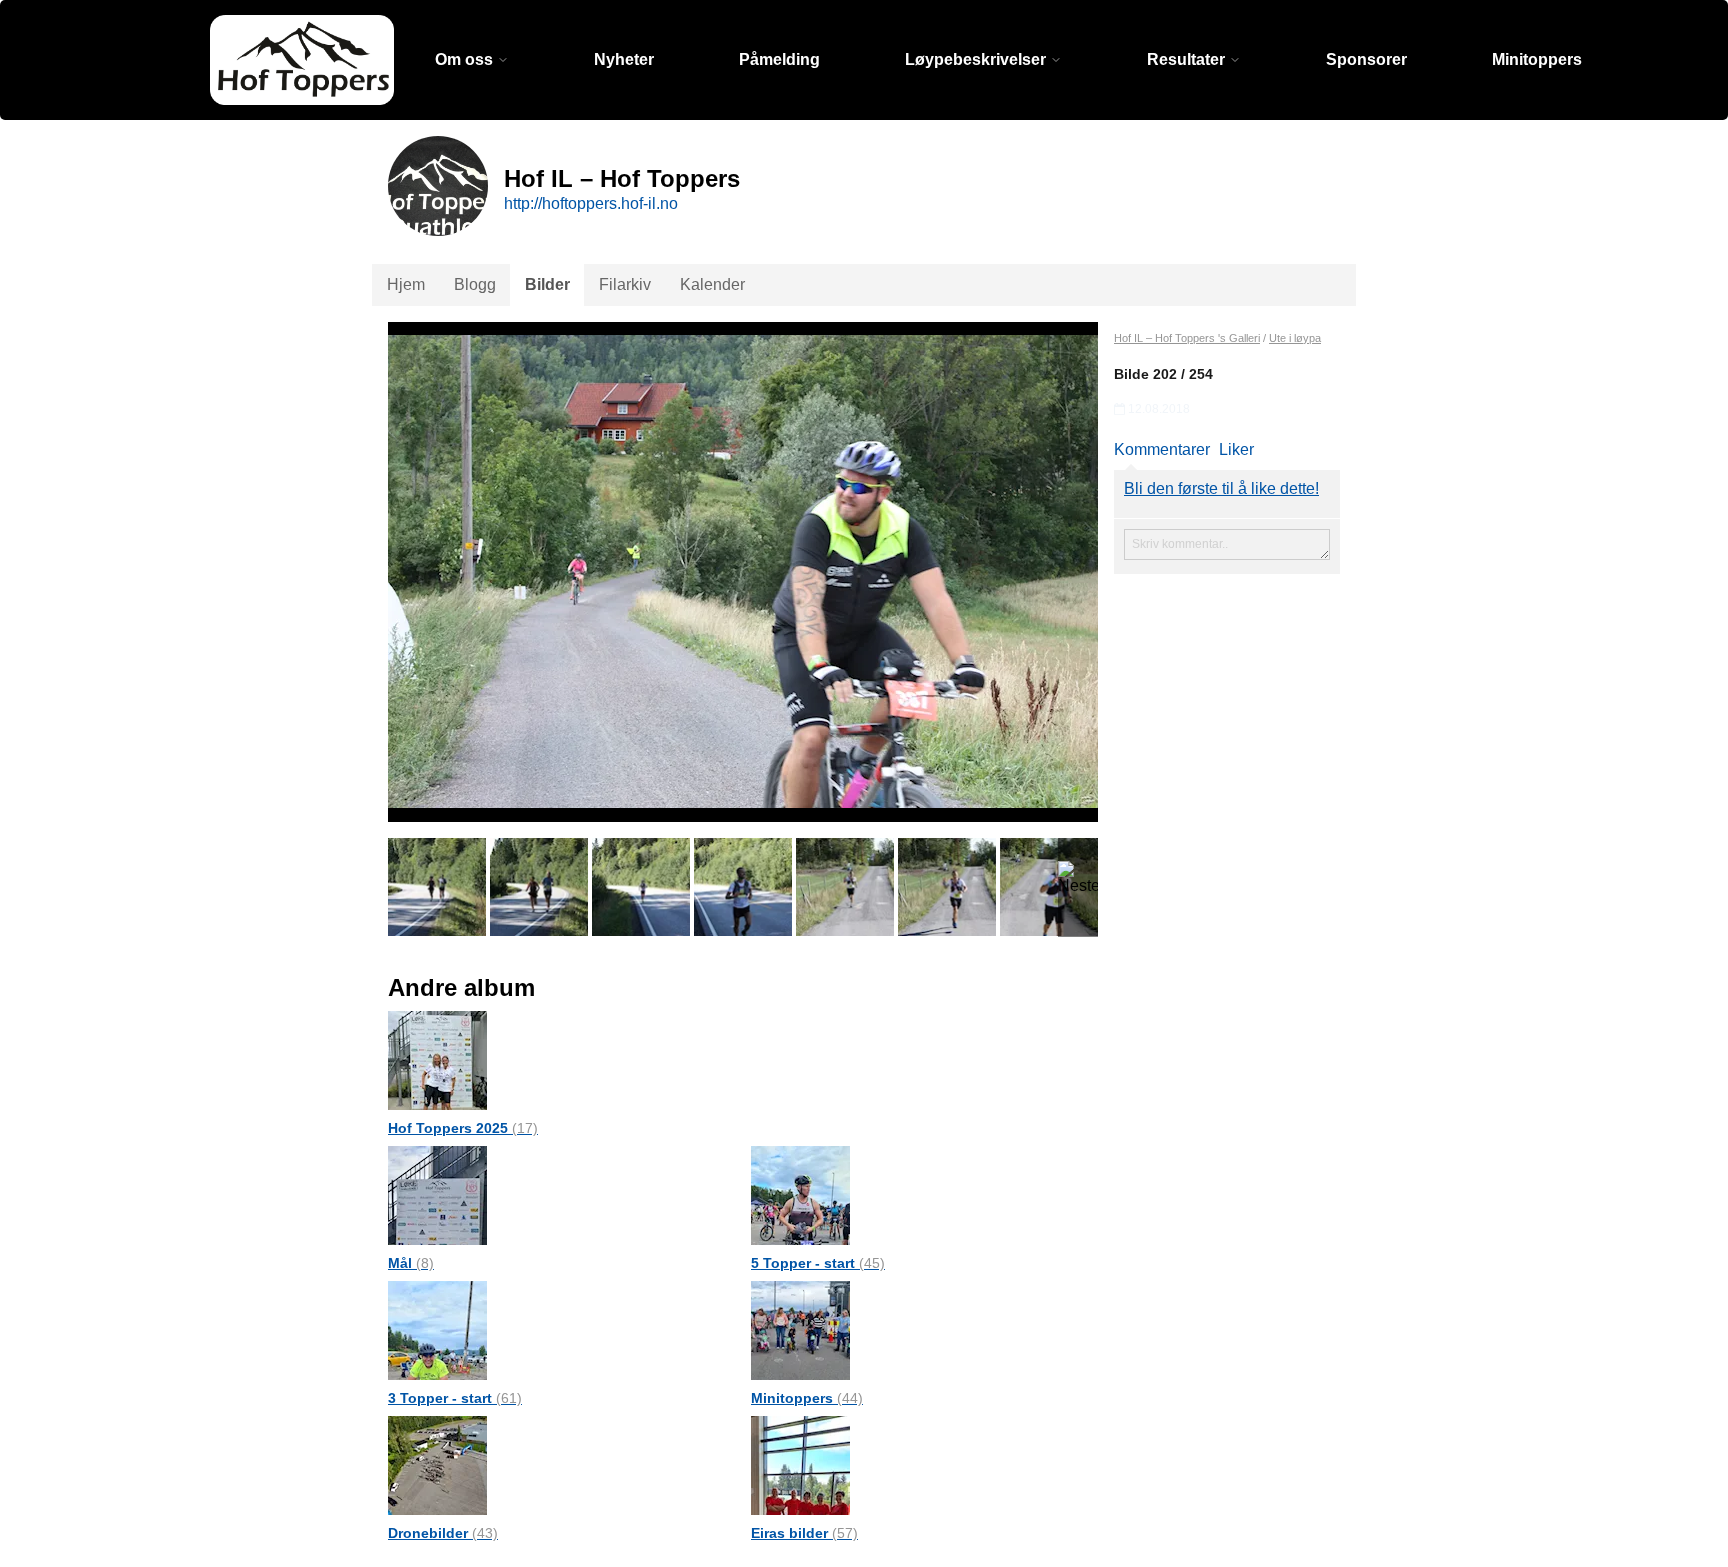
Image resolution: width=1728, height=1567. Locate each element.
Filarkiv (625, 284)
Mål (411, 1263)
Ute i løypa (1295, 338)
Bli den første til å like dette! (1221, 488)
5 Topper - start (818, 1263)
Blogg (475, 284)
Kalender (712, 284)
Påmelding (779, 59)
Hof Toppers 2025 (463, 1128)
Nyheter (624, 59)
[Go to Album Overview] (437, 1059)
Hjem (406, 284)
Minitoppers (1537, 59)
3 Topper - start (455, 1398)
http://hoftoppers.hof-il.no (591, 203)
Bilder (547, 284)
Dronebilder (443, 1533)
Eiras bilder (804, 1533)
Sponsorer (1366, 59)
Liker (1236, 449)
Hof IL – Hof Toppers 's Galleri (1187, 338)
